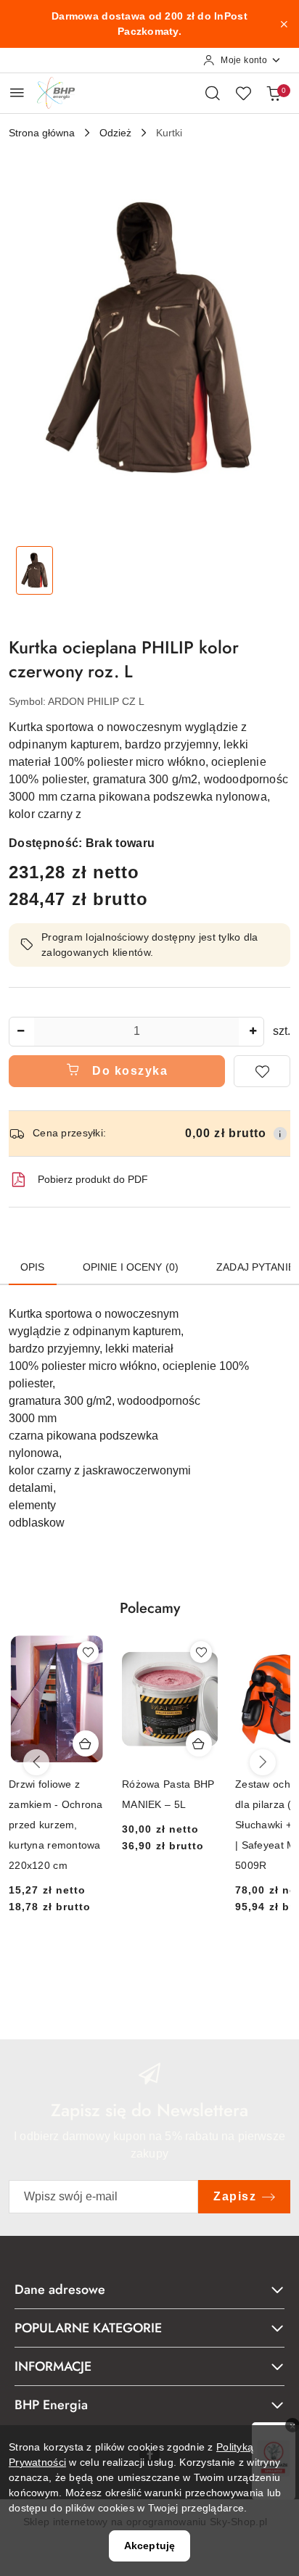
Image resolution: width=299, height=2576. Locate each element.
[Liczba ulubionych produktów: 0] (243, 93)
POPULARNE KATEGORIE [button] (88, 2328)
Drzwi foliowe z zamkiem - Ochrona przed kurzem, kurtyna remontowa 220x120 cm (56, 1825)
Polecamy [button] (150, 1608)
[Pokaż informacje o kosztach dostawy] (280, 1134)
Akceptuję (149, 2546)
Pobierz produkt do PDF (93, 1179)
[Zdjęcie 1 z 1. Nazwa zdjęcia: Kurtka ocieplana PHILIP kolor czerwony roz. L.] (34, 570)
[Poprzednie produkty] (36, 1762)
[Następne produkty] (263, 1762)
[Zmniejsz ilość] (20, 1032)
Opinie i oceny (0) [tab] (131, 1267)
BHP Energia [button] (51, 2405)
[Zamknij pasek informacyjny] (284, 24)
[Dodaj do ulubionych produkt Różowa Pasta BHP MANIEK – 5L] (201, 1652)
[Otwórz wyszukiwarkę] (213, 93)
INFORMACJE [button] (53, 2366)
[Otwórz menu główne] (17, 92)
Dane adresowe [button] (60, 2290)
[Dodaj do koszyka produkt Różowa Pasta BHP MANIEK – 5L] (199, 1743)
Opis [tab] (33, 1267)
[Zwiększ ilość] (253, 1032)
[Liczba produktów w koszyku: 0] (274, 93)
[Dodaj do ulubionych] (262, 1071)
